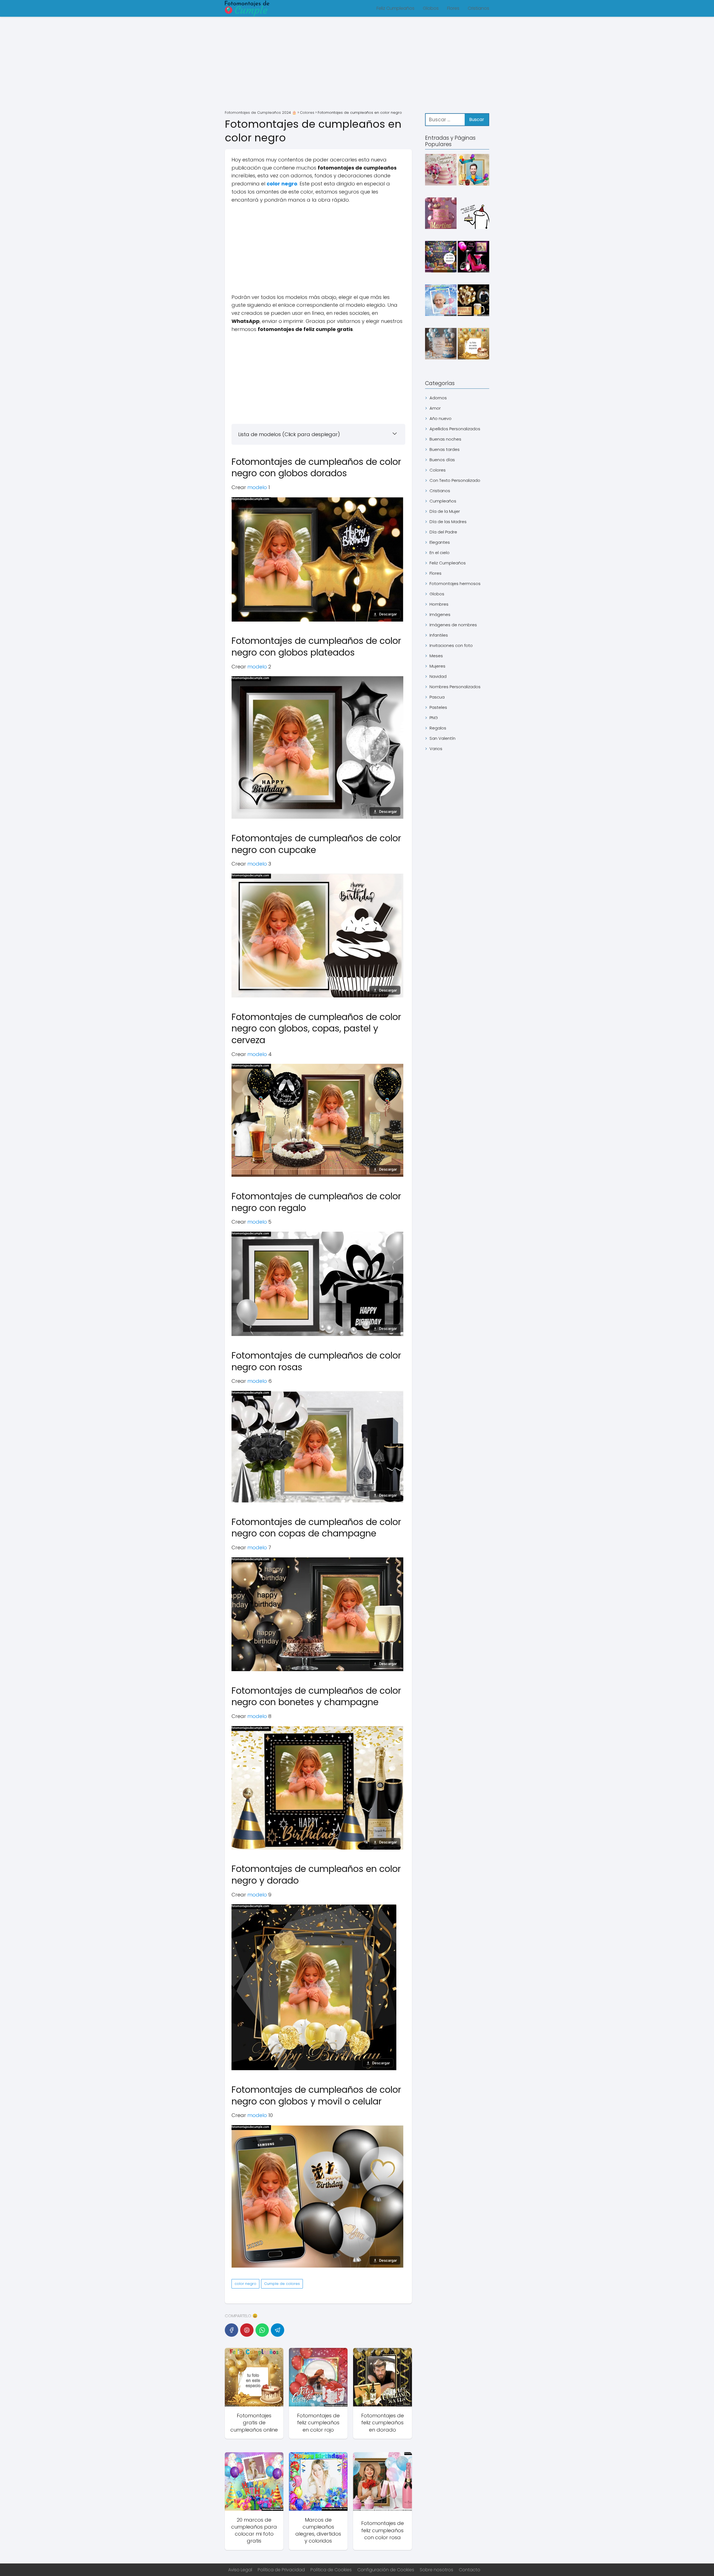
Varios (436, 749)
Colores (438, 470)
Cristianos (478, 8)
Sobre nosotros (436, 2570)
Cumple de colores (282, 2284)
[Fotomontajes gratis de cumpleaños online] (473, 345)
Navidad (438, 676)
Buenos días (442, 460)
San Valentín (442, 738)
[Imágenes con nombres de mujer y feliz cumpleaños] (441, 171)
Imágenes (440, 614)
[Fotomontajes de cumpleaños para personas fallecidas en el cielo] (441, 301)
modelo (257, 487)
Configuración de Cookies (386, 2570)
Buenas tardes (445, 449)
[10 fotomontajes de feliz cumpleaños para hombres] (473, 171)
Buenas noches (445, 439)
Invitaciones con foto (451, 645)
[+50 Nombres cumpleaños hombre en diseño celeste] (441, 345)
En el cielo (440, 553)
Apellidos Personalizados (455, 429)
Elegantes (440, 542)
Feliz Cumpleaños (395, 8)
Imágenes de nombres (453, 625)
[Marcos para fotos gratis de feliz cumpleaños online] (441, 258)
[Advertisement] (357, 64)
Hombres (439, 604)
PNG (434, 718)
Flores (453, 8)
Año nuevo (441, 418)
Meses (436, 656)
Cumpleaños (443, 501)
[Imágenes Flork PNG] (473, 214)
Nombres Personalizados (455, 687)
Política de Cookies (331, 2570)
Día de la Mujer (445, 511)
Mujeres (437, 666)
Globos (431, 8)
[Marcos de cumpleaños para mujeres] (473, 258)
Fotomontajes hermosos (455, 583)
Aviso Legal (240, 2570)
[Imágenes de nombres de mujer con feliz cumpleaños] (441, 214)
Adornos (438, 398)
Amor (435, 408)
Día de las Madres (448, 522)
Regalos (438, 728)
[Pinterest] (247, 2330)
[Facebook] (231, 2330)
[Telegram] (278, 2330)
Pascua (437, 697)
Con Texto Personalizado (455, 480)
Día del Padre (443, 532)
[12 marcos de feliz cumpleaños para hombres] (473, 301)
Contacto (470, 2570)
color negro (245, 2284)
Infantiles (439, 635)
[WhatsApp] (262, 2330)
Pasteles (438, 707)
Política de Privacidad (281, 2570)
